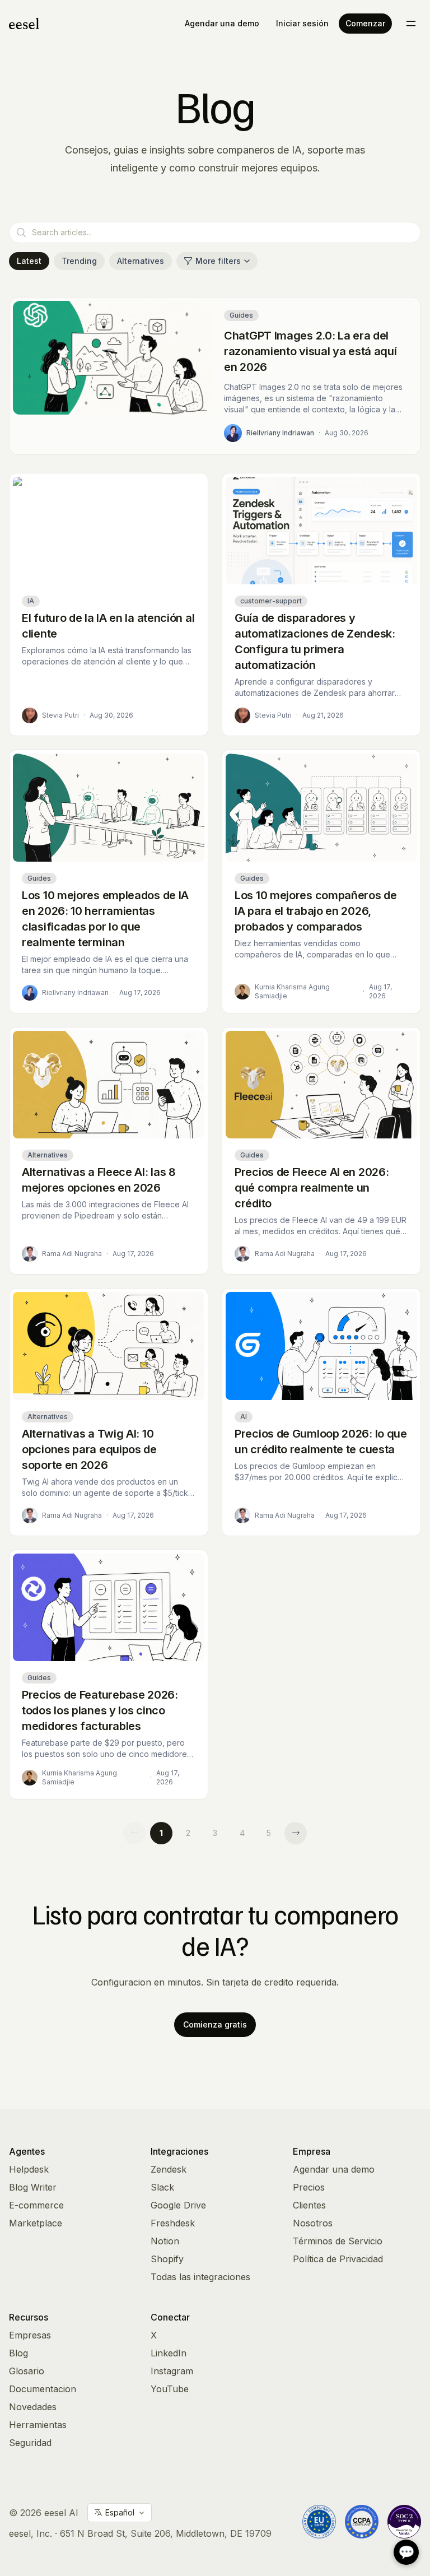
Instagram (172, 2371)
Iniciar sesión (302, 23)
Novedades (33, 2407)
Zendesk (169, 2169)
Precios (309, 2187)
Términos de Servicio (338, 2241)
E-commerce (36, 2205)
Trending (79, 261)
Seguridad (30, 2443)
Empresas (30, 2335)
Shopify (167, 2259)
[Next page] (296, 1833)
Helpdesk (29, 2169)
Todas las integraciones (200, 2277)
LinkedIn (169, 2353)
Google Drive (178, 2205)
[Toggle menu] (411, 24)
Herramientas (38, 2425)
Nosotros (313, 2223)
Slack (162, 2187)
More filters (218, 261)
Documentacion (43, 2389)
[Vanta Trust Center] (404, 2522)
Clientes (309, 2205)
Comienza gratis (215, 2024)
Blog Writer (33, 2187)
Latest (29, 261)
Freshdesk (173, 2223)
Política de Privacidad (338, 2259)
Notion (165, 2241)
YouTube (170, 2389)
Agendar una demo (222, 23)
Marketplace (36, 2223)
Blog (18, 2353)
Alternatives (141, 261)
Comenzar (365, 23)
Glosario (27, 2371)
